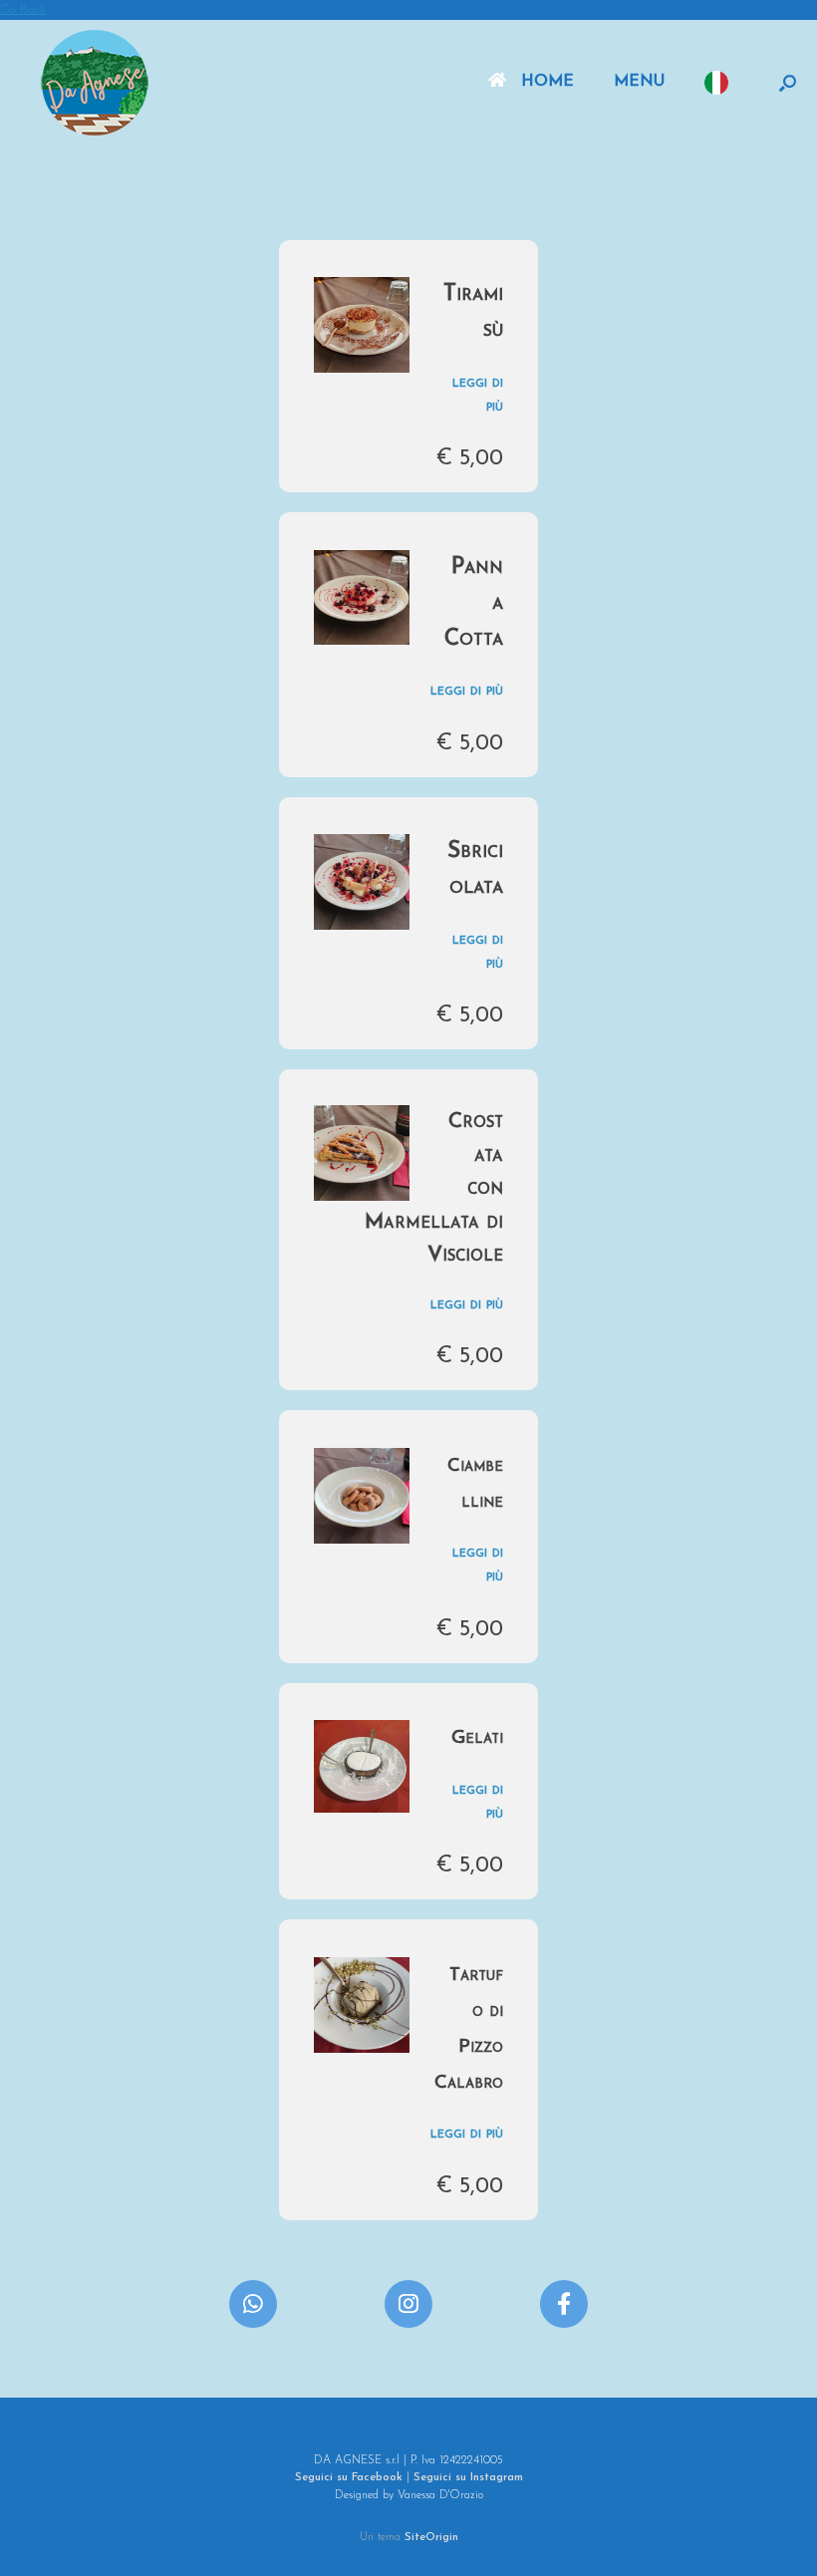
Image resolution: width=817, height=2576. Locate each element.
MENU (639, 82)
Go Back (23, 9)
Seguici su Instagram (468, 2477)
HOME (547, 82)
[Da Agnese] (95, 83)
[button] (788, 83)
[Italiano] (721, 83)
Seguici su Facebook (349, 2477)
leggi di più (467, 691)
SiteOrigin (431, 2537)
